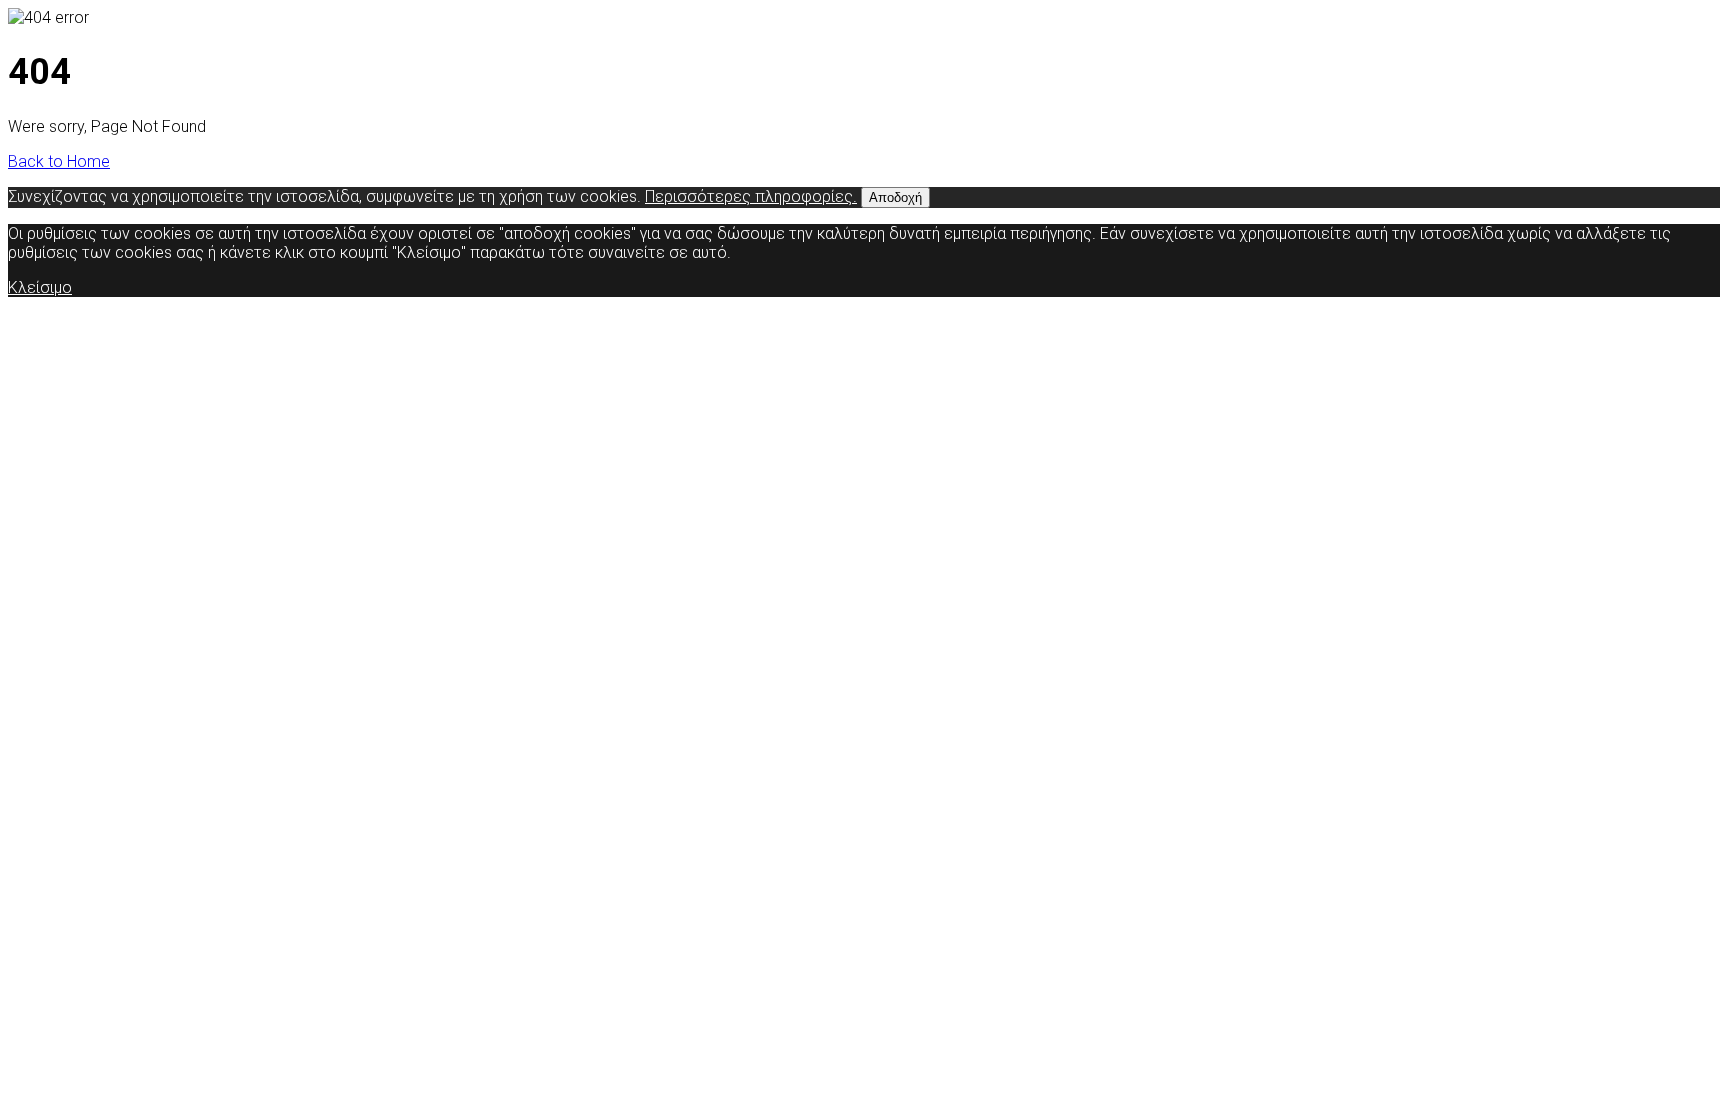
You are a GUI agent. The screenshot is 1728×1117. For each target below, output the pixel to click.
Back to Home (59, 161)
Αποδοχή (895, 197)
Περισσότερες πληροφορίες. (751, 196)
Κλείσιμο (40, 287)
